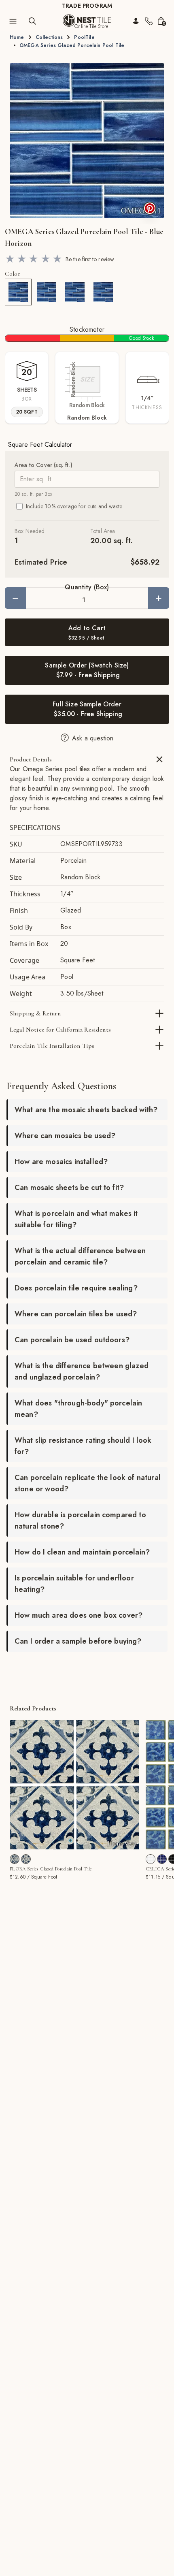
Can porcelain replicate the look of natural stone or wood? (88, 1483)
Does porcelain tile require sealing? (76, 1288)
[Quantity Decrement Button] (15, 598)
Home (17, 37)
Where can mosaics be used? (65, 1136)
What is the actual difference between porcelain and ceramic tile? (80, 1256)
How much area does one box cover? (79, 1615)
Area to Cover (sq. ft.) (43, 465)
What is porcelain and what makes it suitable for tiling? (76, 1219)
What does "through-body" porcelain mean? (78, 1409)
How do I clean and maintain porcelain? (82, 1552)
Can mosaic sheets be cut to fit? (69, 1188)
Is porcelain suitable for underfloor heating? (74, 1584)
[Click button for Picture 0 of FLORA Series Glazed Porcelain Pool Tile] (70, 1840)
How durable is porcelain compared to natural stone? (80, 1520)
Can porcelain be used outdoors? (72, 1340)
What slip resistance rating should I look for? (83, 1446)
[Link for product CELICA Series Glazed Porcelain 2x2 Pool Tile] (151, 1859)
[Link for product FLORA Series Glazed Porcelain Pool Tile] (74, 1785)
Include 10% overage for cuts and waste (74, 506)
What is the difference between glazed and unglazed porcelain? (82, 1371)
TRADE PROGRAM (87, 6)
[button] (87, 141)
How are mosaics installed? (61, 1162)
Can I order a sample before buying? (78, 1641)
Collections (49, 37)
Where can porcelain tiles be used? (76, 1314)
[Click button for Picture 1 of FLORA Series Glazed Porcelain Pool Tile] (77, 1840)
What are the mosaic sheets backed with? (86, 1110)
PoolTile (84, 37)
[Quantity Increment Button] (159, 598)
